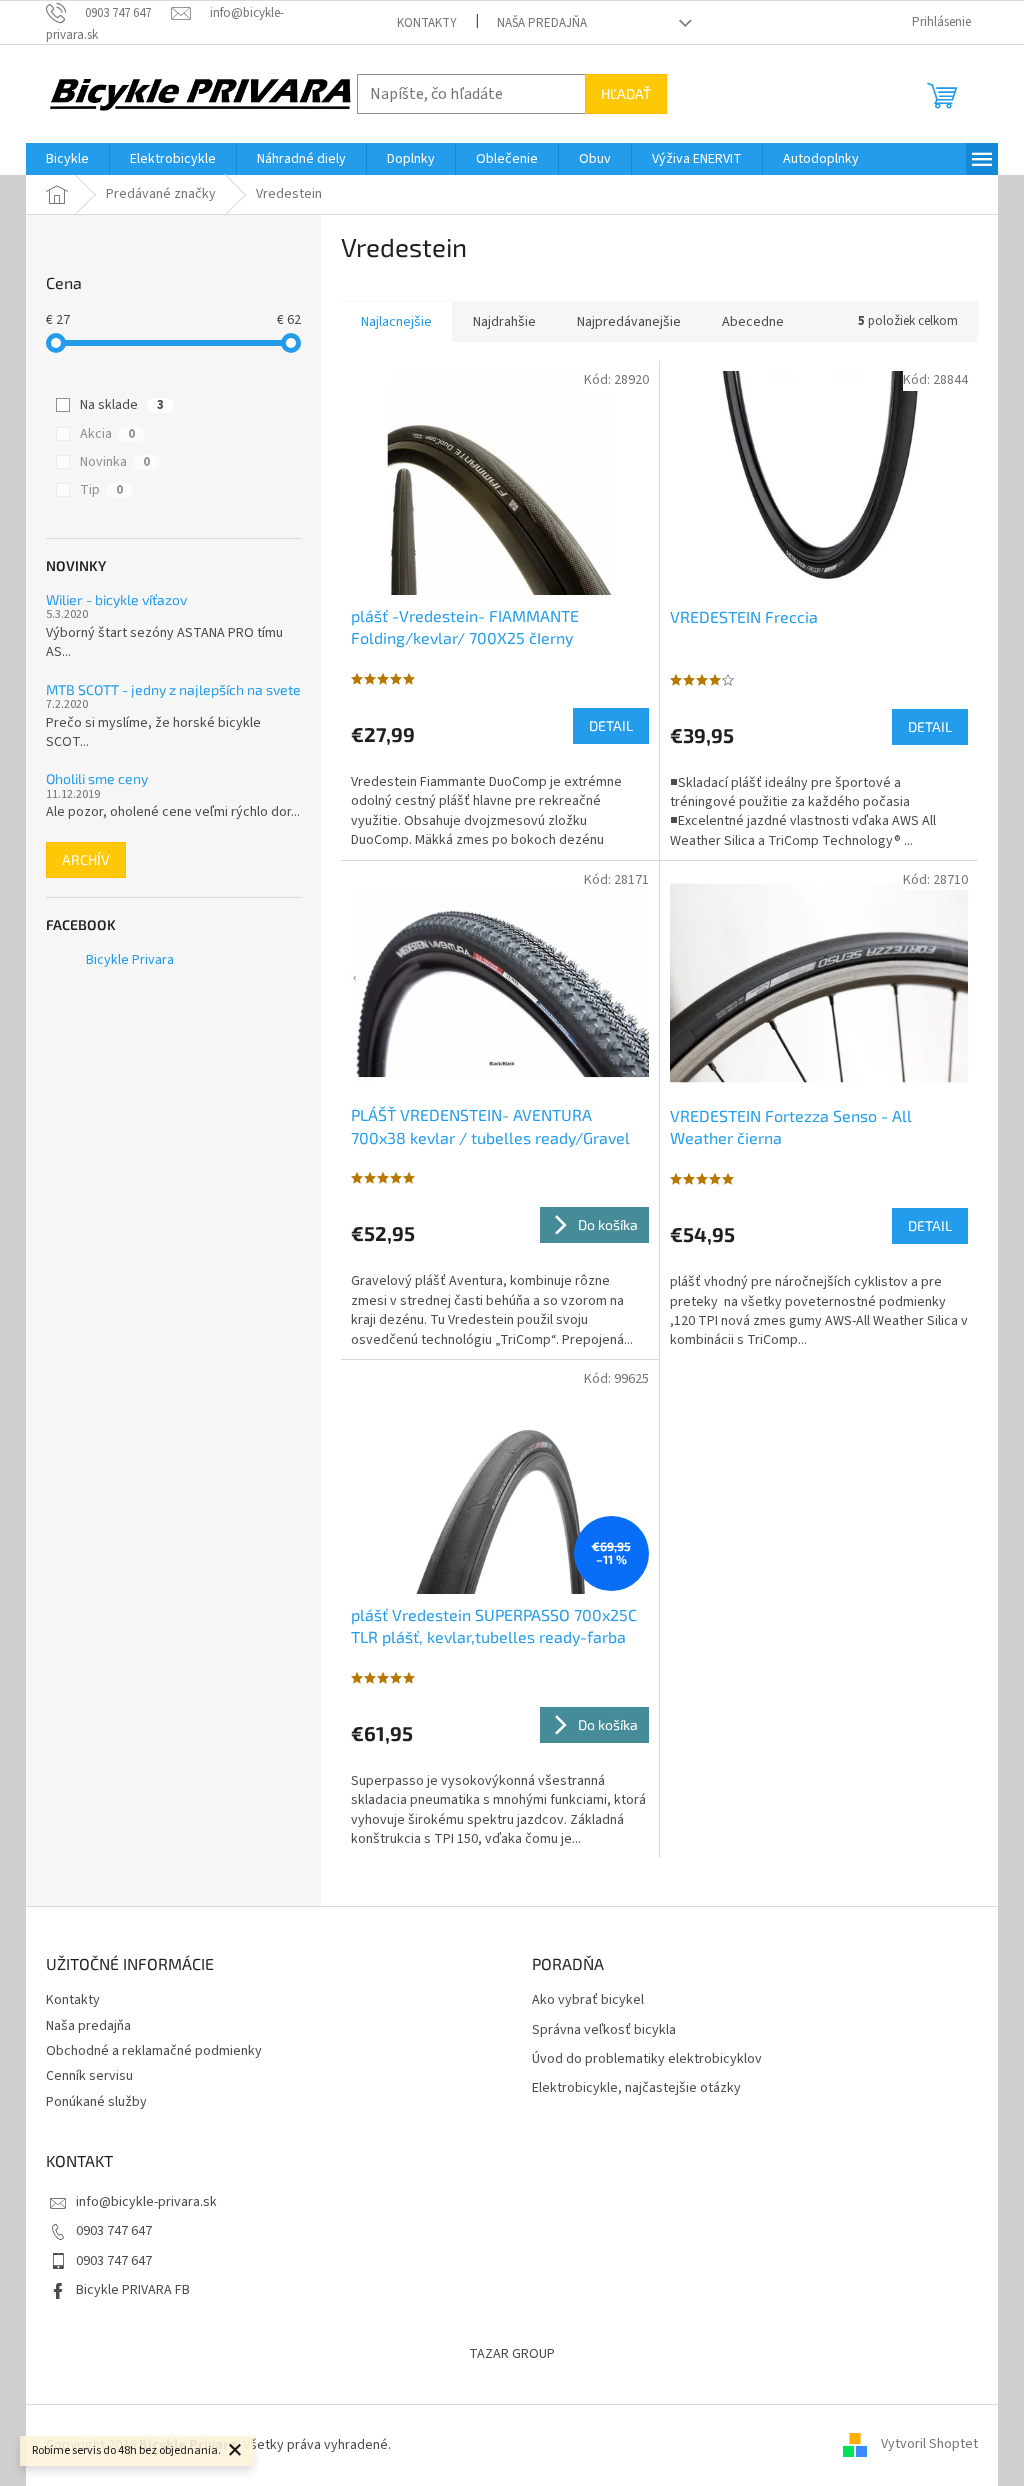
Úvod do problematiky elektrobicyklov (647, 2059)
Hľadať (626, 93)
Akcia (107, 434)
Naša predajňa (542, 23)
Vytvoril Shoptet (929, 2445)
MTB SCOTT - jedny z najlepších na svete (173, 689)
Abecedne (753, 322)
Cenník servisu (89, 2076)
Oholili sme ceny (97, 778)
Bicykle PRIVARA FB (133, 2290)
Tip (101, 490)
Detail (611, 725)
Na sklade (122, 405)
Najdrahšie (504, 322)
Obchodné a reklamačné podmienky (154, 2051)
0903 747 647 (114, 2231)
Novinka (115, 462)
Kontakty (427, 23)
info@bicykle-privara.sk (146, 2202)
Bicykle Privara (130, 960)
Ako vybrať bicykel (588, 2000)
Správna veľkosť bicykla (604, 2030)
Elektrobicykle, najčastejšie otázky (636, 2088)
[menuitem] (67, 159)
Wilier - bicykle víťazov (116, 599)
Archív (86, 859)
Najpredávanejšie (629, 322)
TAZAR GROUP (512, 2354)
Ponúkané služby (96, 2102)
